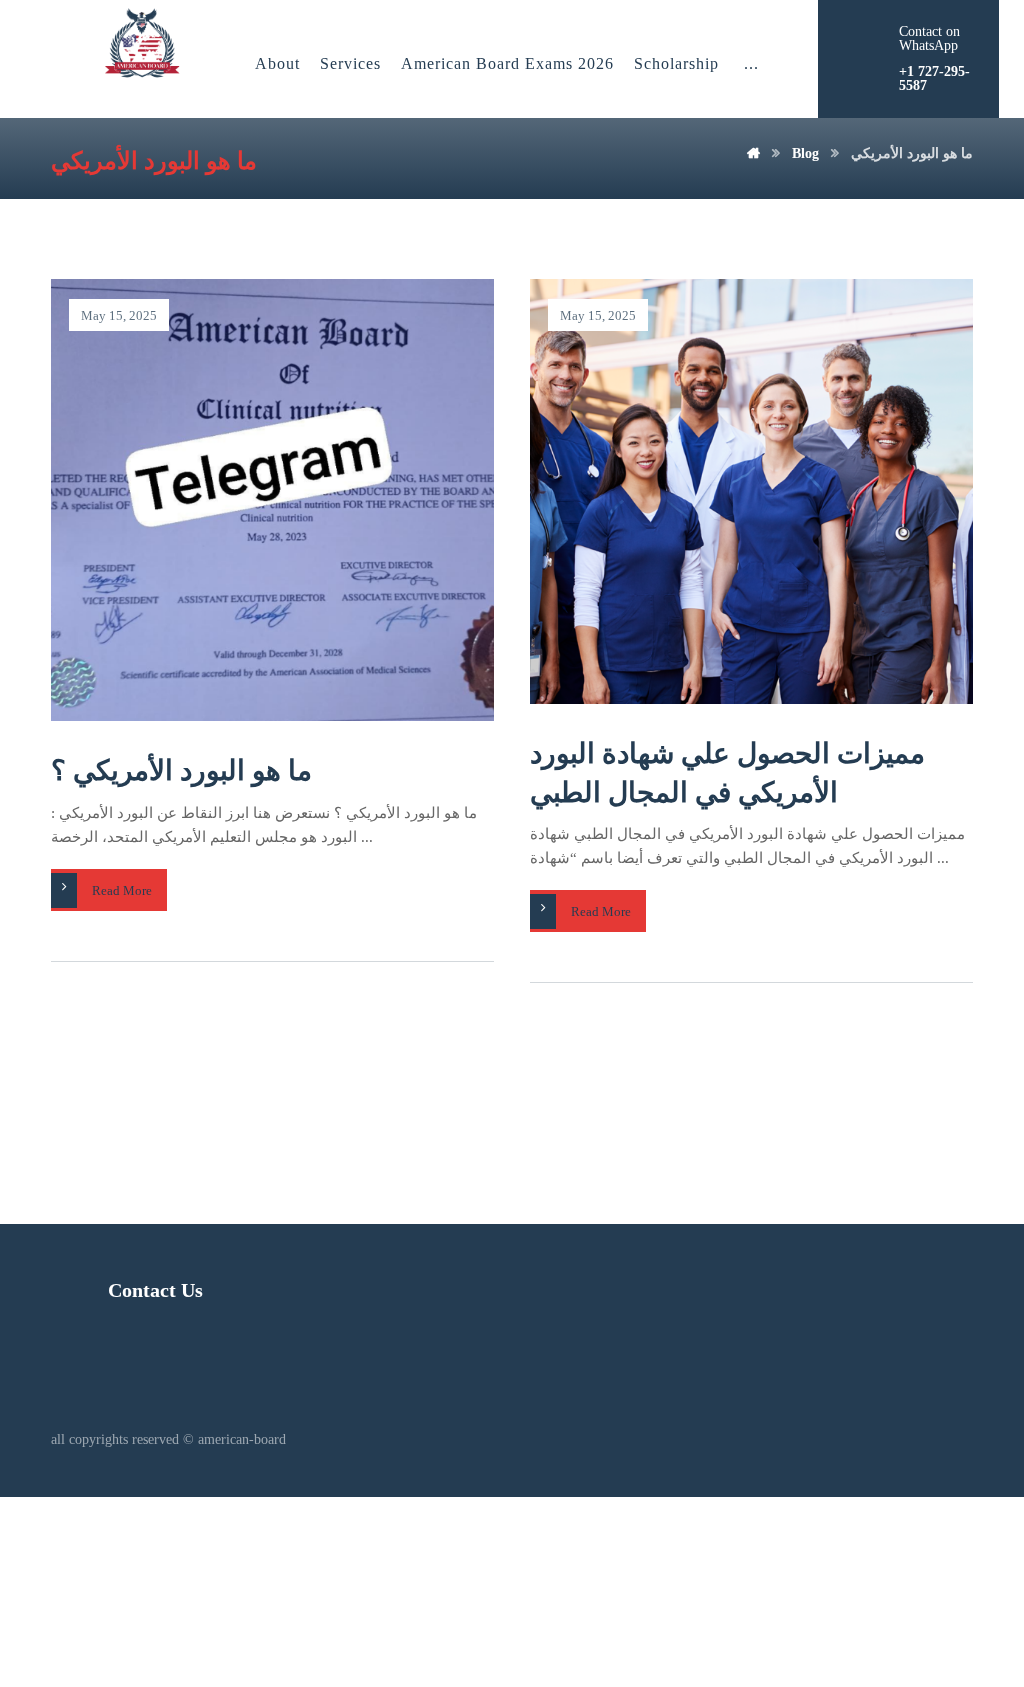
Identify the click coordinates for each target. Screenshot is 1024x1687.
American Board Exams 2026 (507, 63)
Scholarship (676, 63)
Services (350, 63)
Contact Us (155, 1290)
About (277, 63)
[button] (751, 64)
